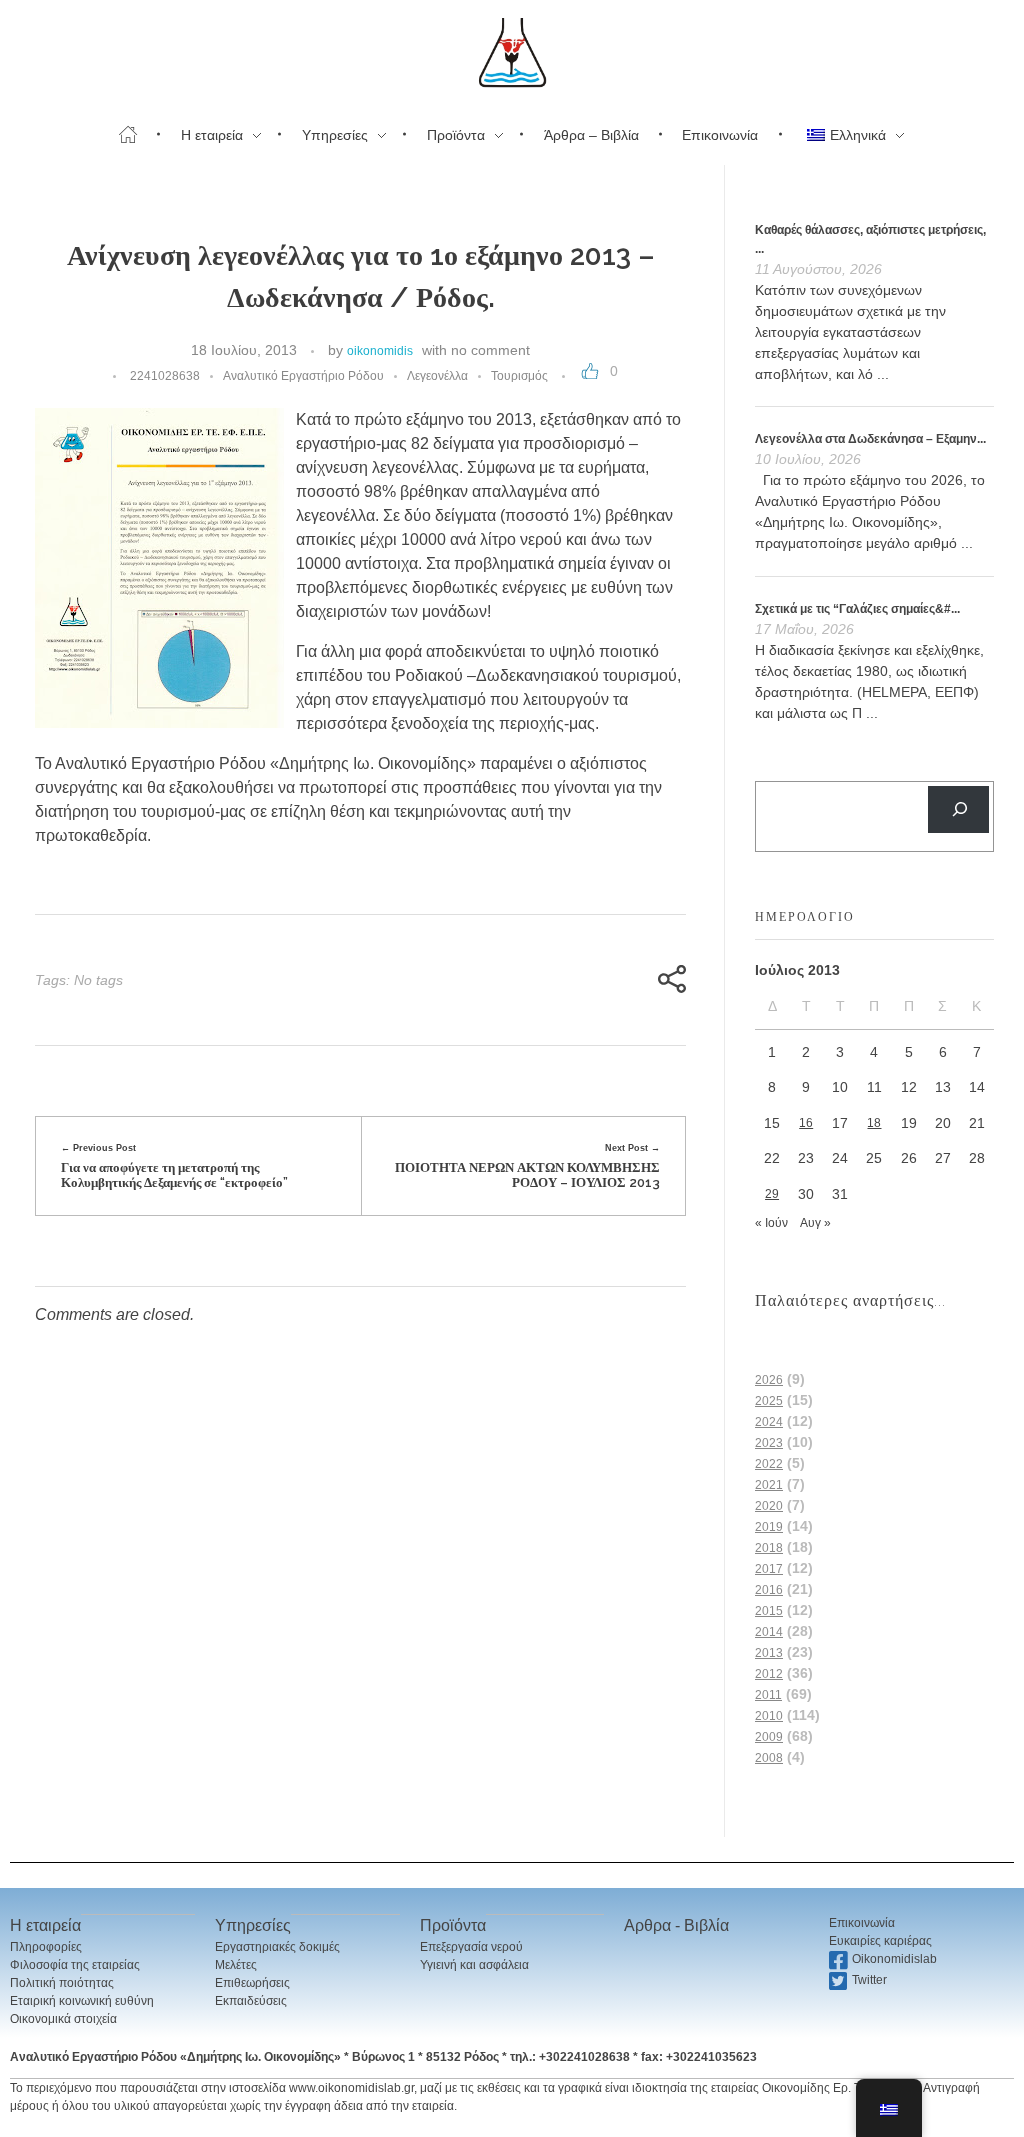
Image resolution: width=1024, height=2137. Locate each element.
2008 (769, 1758)
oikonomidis (380, 351)
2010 (769, 1716)
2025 (769, 1401)
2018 (769, 1548)
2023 (769, 1443)
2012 (769, 1674)
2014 (769, 1632)
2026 (769, 1380)
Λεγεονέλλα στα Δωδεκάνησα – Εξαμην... (870, 439)
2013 (769, 1653)
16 (806, 1123)
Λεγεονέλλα (437, 376)
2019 (769, 1527)
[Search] (958, 809)
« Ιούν (771, 1223)
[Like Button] (590, 371)
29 (772, 1194)
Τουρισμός (519, 376)
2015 (769, 1611)
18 (874, 1123)
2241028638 (165, 376)
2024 (769, 1422)
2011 (768, 1695)
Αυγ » (815, 1223)
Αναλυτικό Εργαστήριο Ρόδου (303, 376)
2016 (769, 1590)
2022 (769, 1464)
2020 (769, 1506)
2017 (769, 1569)
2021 (769, 1485)
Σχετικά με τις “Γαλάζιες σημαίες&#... (857, 609)
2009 (769, 1737)
